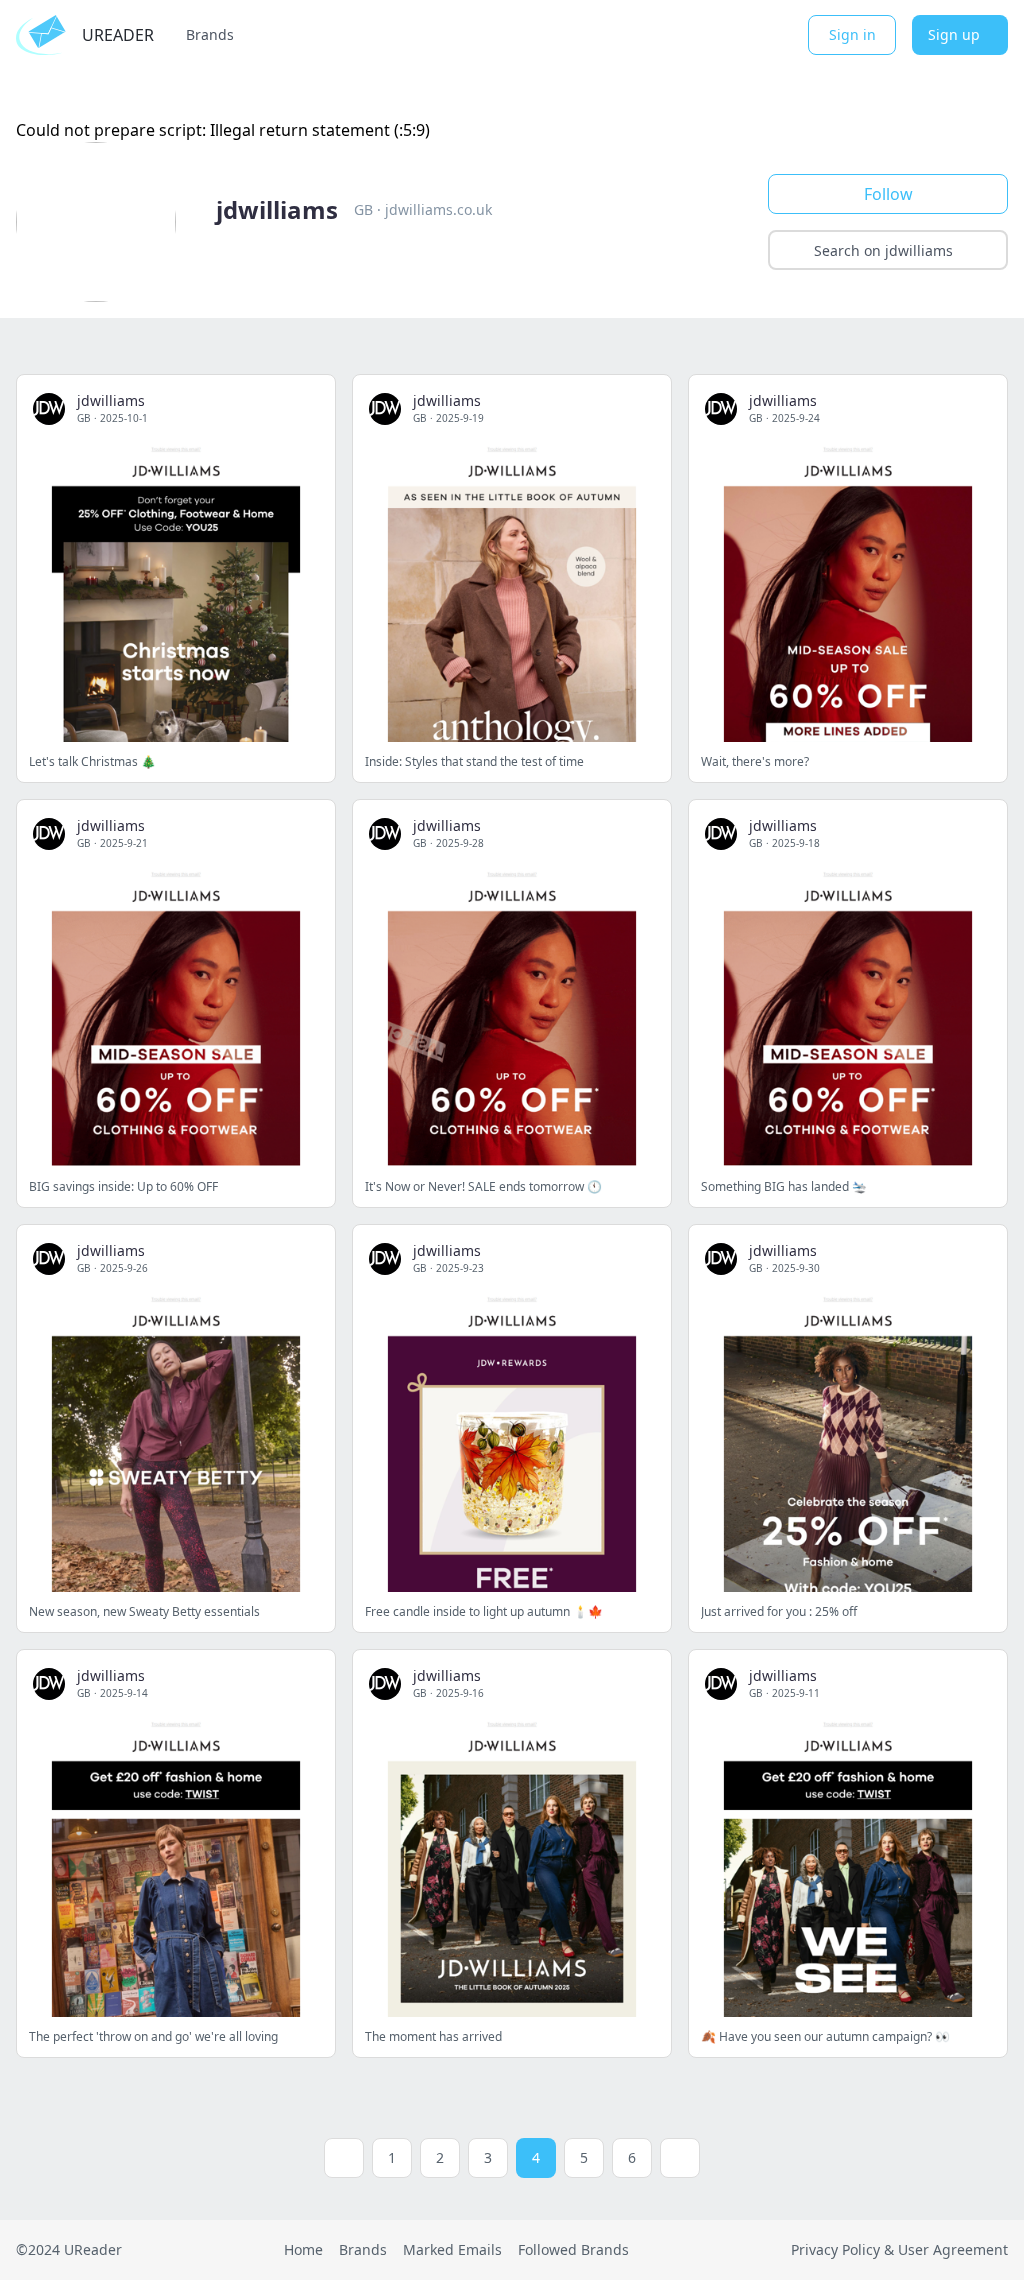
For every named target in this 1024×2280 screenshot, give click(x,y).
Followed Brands (573, 2249)
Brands (210, 34)
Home (303, 2249)
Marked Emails (452, 2249)
